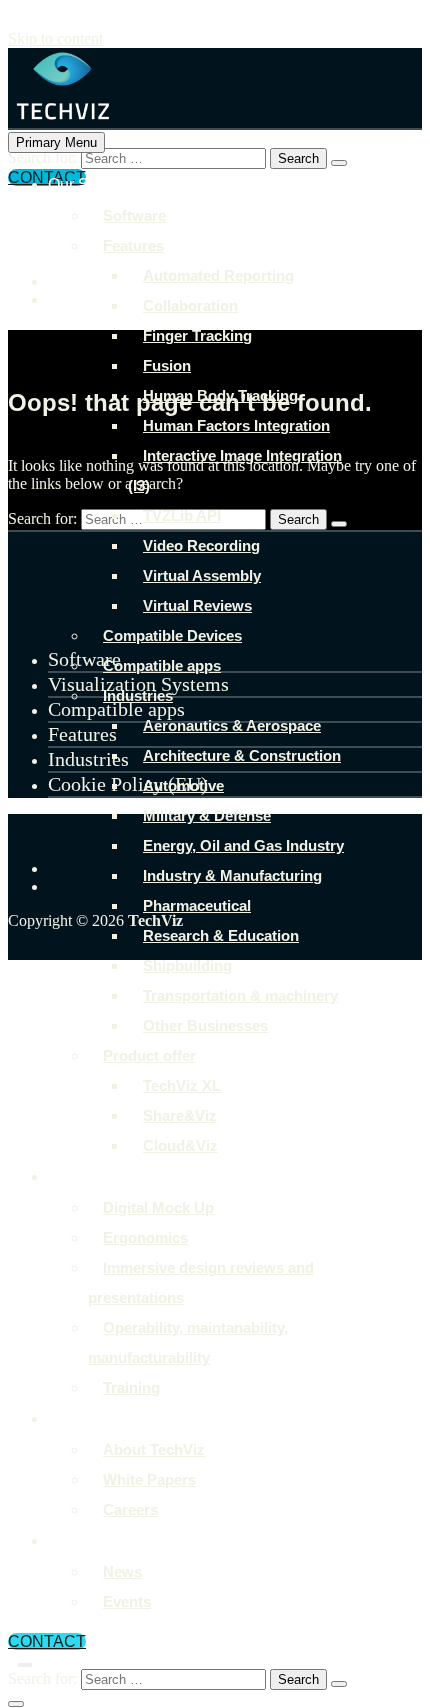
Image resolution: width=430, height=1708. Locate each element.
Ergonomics (145, 1237)
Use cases (85, 1176)
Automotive (183, 785)
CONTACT (47, 1641)
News (122, 1571)
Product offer (149, 1055)
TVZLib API (182, 515)
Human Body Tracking (220, 395)
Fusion (167, 365)
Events (127, 1601)
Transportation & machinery (240, 995)
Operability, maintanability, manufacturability (188, 1342)
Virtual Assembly (202, 575)
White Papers (149, 1479)
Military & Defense (207, 815)
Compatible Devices (172, 635)
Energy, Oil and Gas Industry (243, 845)
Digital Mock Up (158, 1207)
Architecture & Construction (242, 755)
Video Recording (201, 545)
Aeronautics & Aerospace (232, 725)
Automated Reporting (218, 275)
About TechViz (99, 1418)
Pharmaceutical (197, 905)
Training (131, 1387)
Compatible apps (162, 665)
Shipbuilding (187, 965)
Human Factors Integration (236, 425)
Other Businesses (205, 1025)
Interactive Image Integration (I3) (235, 470)
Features (133, 245)
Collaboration (190, 305)
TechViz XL (182, 1085)
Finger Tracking (197, 335)
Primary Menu (56, 142)
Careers (130, 1509)
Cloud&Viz (180, 1145)
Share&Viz (180, 1115)
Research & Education (221, 935)
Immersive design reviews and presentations (201, 1282)
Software (134, 215)
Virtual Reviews (197, 605)
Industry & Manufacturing (232, 875)
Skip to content (55, 38)
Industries (138, 695)
